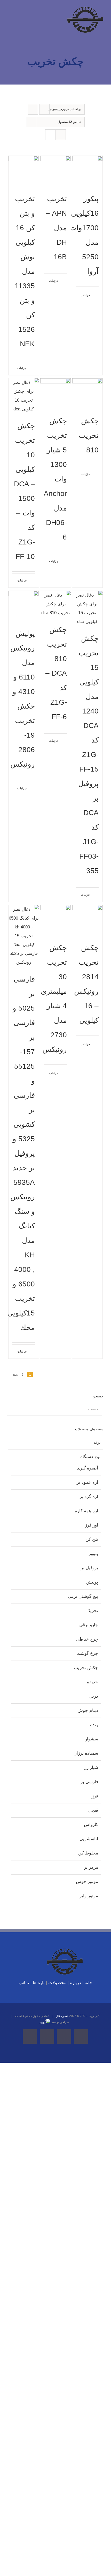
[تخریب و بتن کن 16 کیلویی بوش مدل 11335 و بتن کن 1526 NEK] (24, 171)
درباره (76, 1983)
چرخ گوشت (87, 1653)
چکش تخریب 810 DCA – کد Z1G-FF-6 (56, 673)
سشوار (92, 1739)
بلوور (93, 1554)
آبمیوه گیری (87, 1468)
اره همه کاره (86, 1511)
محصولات (57, 1983)
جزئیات (85, 295)
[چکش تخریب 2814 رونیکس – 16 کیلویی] (88, 920)
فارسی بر (89, 1782)
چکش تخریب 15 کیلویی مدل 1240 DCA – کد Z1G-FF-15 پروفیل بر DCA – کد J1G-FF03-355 (88, 755)
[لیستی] (61, 135)
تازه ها (39, 1983)
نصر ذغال (62, 2016)
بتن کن (92, 1539)
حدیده (93, 1682)
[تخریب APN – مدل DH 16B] (55, 171)
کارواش (91, 1825)
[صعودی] (33, 109)
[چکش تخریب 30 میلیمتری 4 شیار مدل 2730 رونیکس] (55, 920)
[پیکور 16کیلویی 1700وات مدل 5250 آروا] (88, 171)
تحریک (92, 1611)
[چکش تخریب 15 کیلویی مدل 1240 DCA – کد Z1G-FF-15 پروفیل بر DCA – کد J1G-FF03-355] (88, 608)
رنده (94, 1725)
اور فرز (92, 1525)
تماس (24, 1983)
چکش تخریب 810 (89, 435)
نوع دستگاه (90, 1457)
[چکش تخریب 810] (88, 394)
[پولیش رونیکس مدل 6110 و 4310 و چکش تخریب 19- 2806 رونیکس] (24, 606)
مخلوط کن (88, 1853)
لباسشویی (89, 1839)
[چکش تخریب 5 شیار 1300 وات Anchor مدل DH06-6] (55, 394)
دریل (94, 1696)
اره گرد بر (89, 1497)
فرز (95, 1796)
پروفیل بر (89, 1568)
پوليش (92, 1582)
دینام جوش (88, 1710)
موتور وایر (89, 1896)
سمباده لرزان (86, 1753)
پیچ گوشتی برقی (83, 1596)
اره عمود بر (87, 1482)
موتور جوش (87, 1882)
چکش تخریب (86, 1668)
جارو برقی (89, 1625)
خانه (89, 1983)
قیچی (93, 1810)
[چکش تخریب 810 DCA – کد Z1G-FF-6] (55, 604)
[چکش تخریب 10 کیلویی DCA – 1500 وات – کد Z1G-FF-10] (24, 396)
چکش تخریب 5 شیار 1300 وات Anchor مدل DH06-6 (55, 479)
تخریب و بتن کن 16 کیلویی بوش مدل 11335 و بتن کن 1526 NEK (25, 271)
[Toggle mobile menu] (10, 15)
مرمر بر (91, 1867)
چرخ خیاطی (87, 1639)
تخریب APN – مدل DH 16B (56, 228)
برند (97, 1442)
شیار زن (91, 1767)
